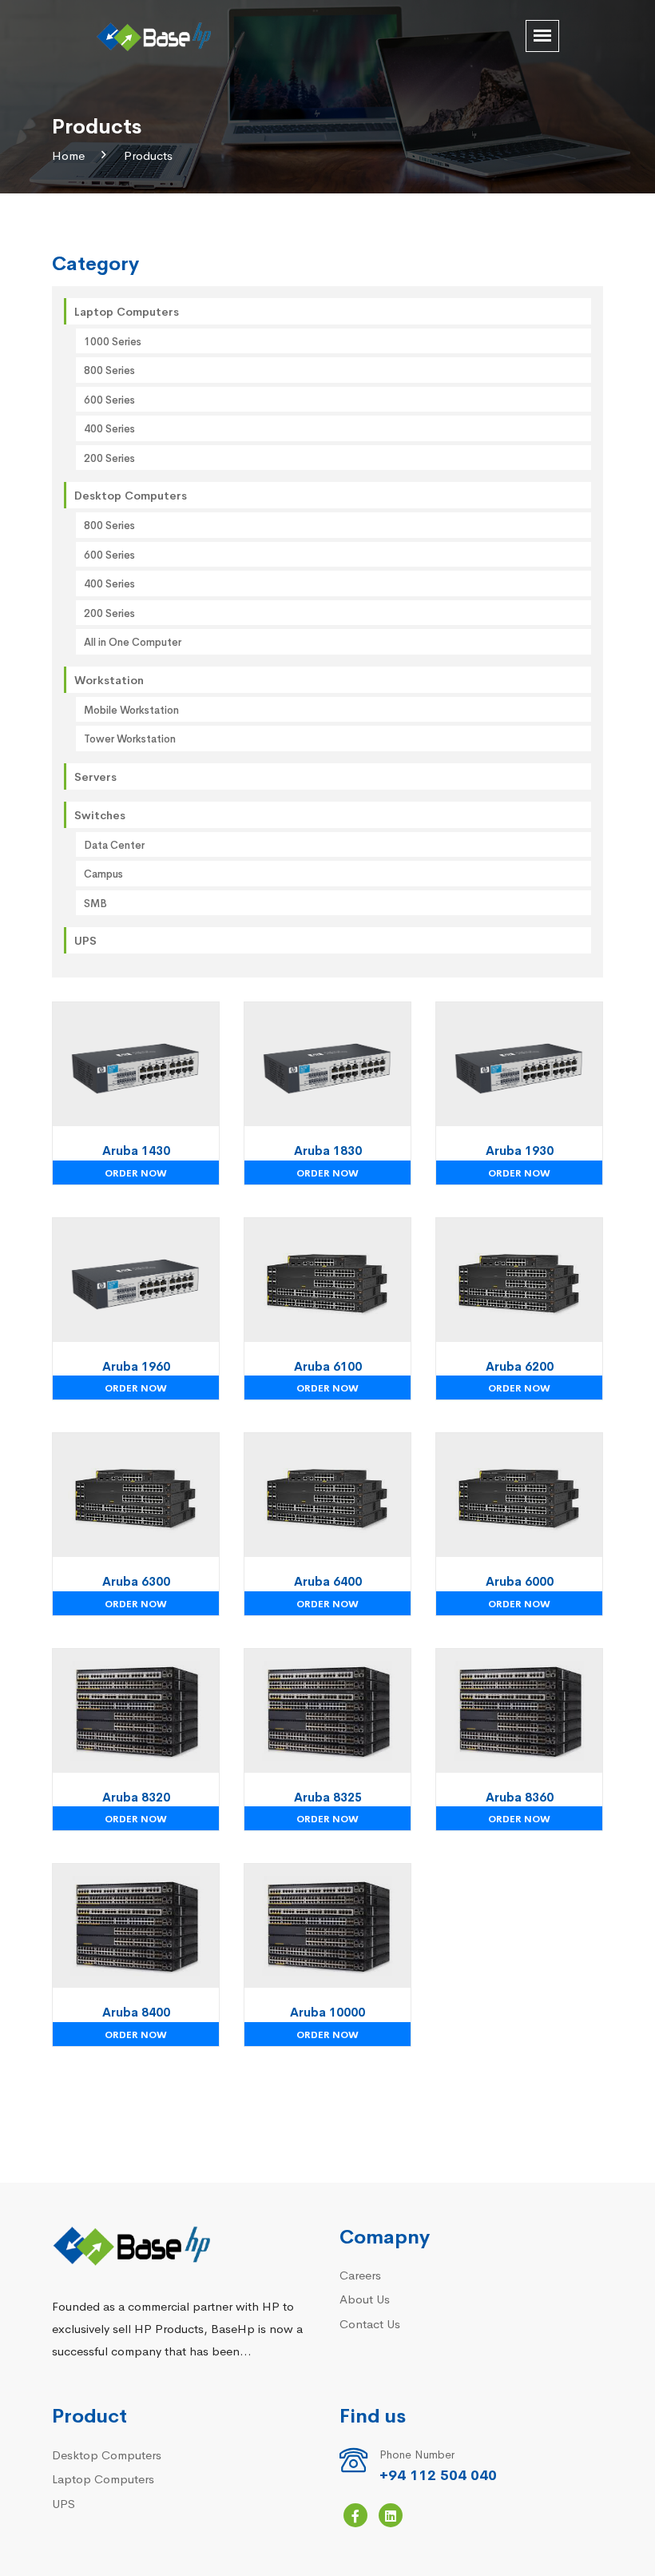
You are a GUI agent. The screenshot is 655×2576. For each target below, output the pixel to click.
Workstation (109, 679)
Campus (103, 873)
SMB (95, 903)
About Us (365, 2298)
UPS (85, 940)
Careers (360, 2274)
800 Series (109, 370)
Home (68, 155)
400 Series (109, 428)
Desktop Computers (131, 495)
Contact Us (370, 2323)
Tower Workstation (130, 738)
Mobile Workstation (131, 709)
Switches (100, 814)
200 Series (109, 458)
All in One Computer (133, 641)
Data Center (114, 844)
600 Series (109, 399)
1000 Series (113, 341)
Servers (95, 776)
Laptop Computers (127, 311)
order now (136, 1172)
